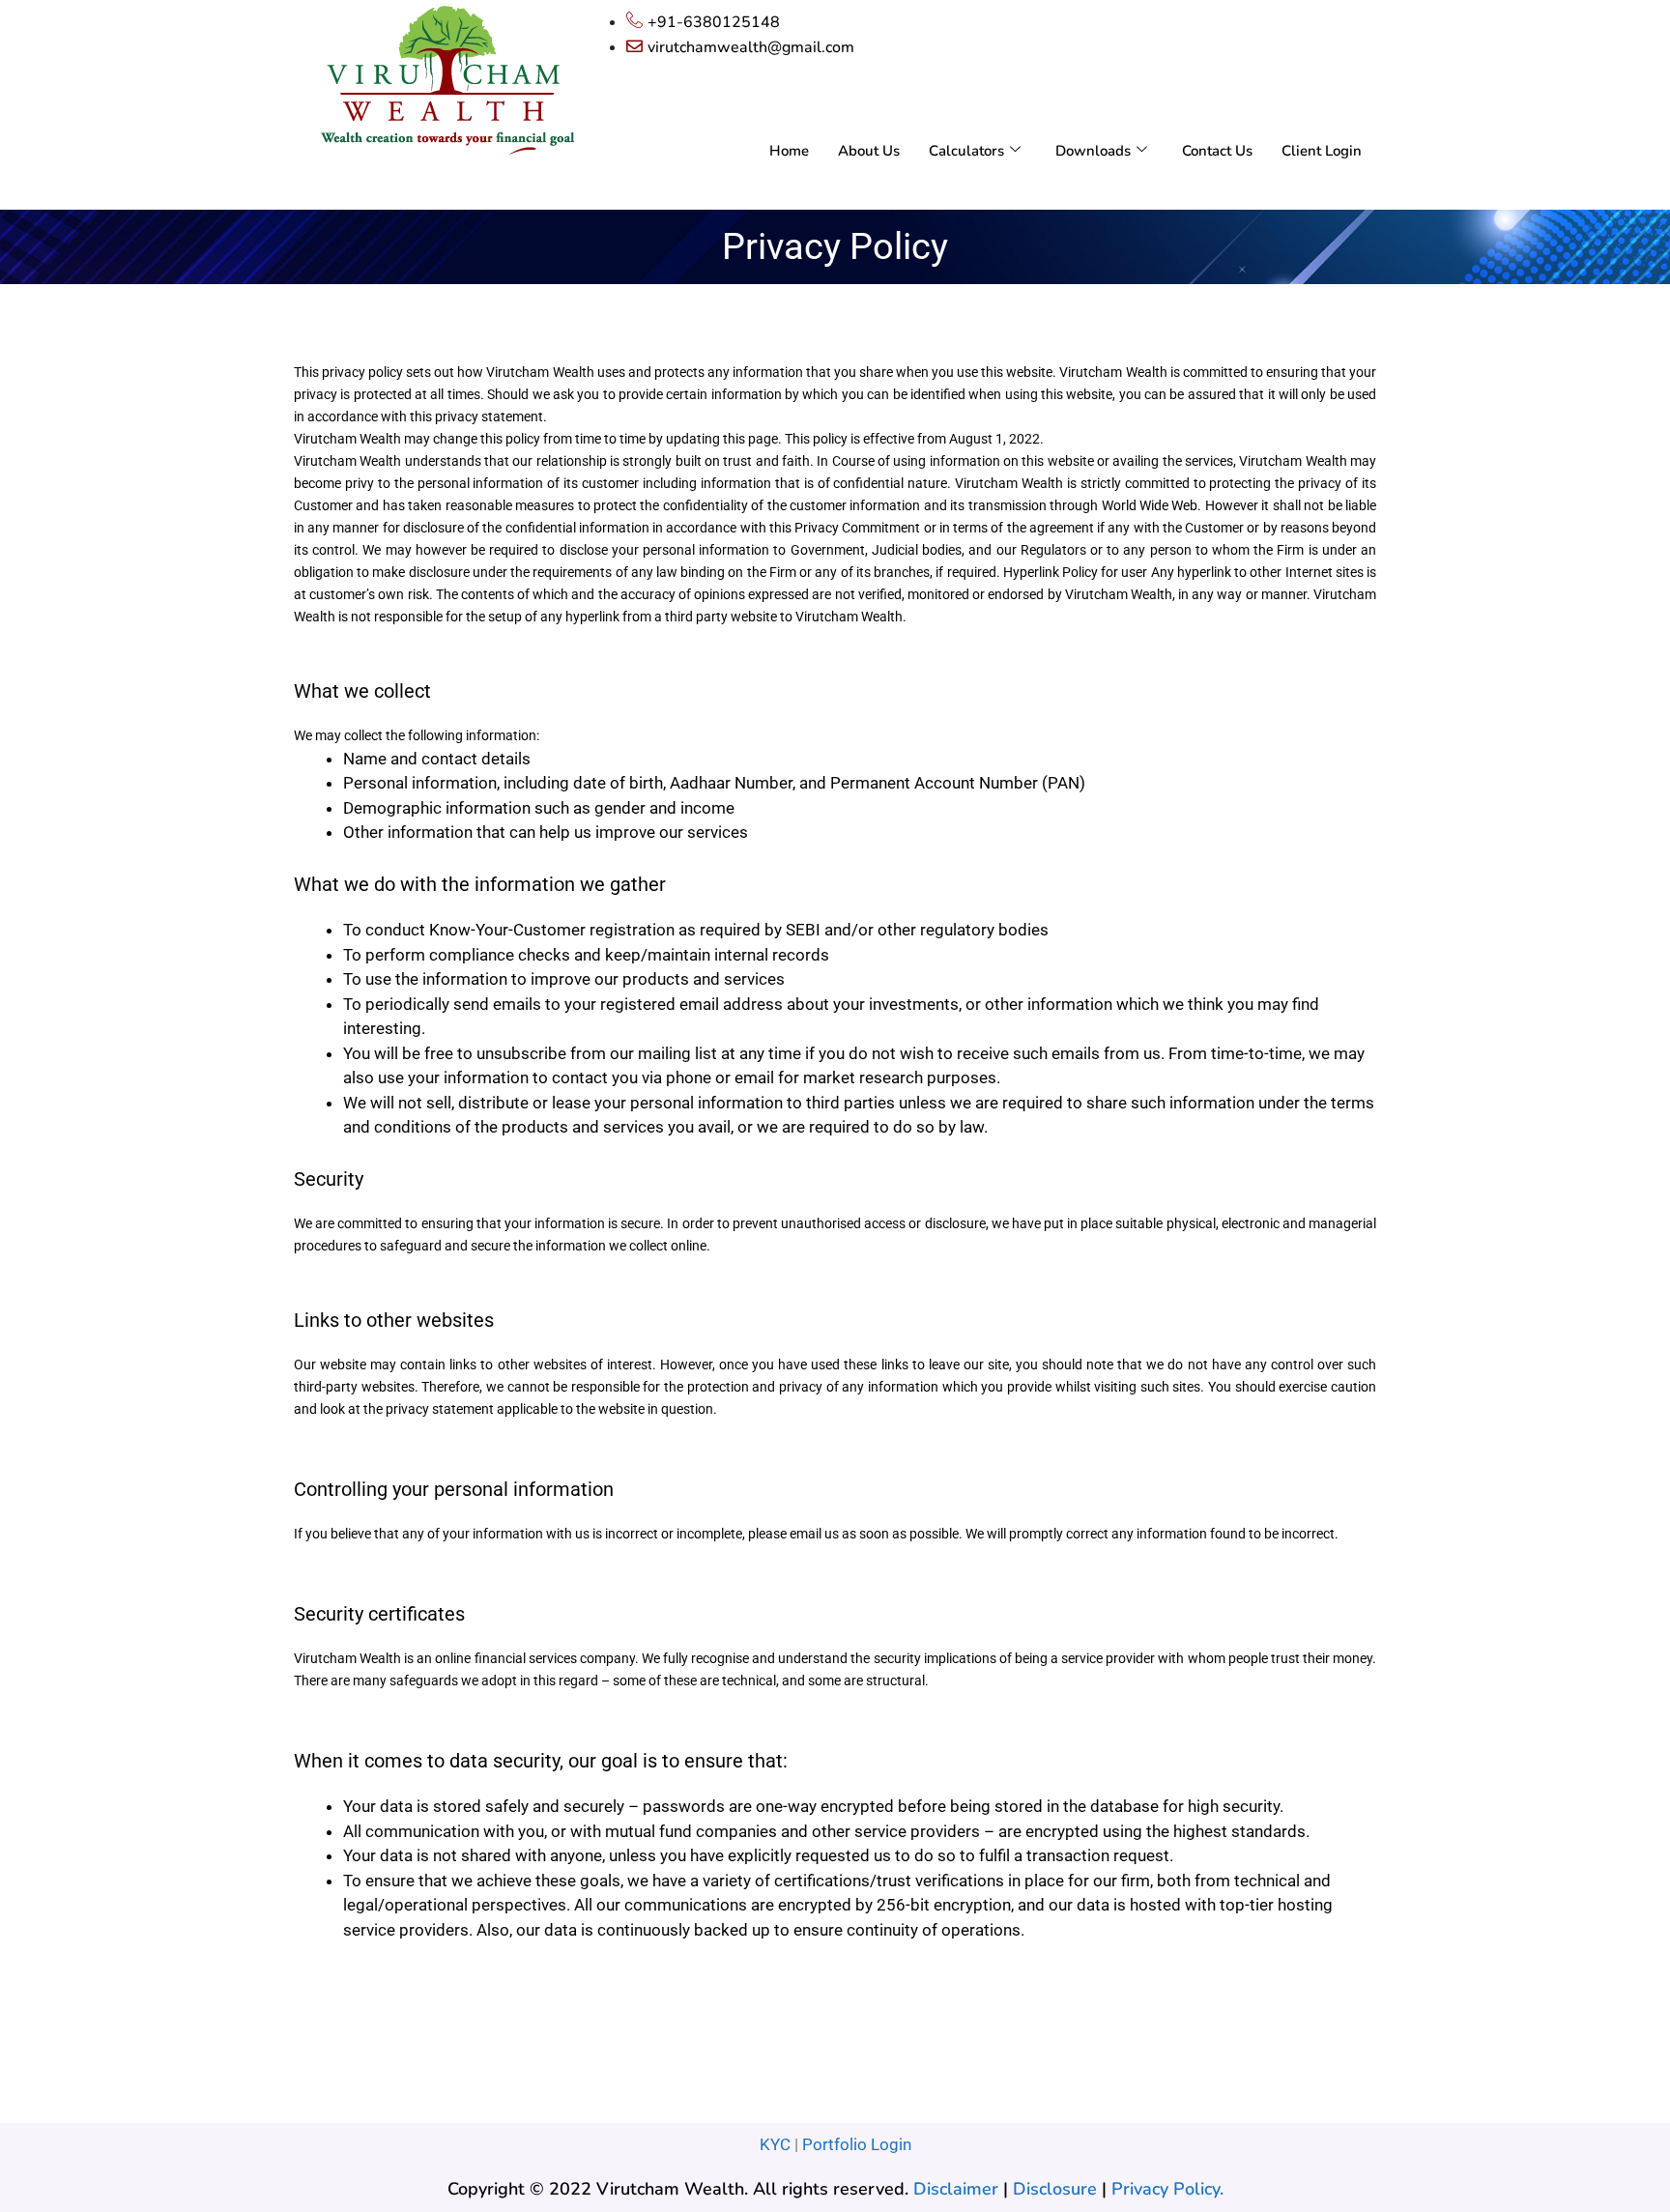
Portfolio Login (857, 2144)
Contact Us (1217, 151)
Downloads (1093, 151)
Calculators (966, 151)
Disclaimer (956, 2189)
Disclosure (1055, 2189)
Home (789, 151)
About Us (869, 151)
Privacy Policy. (1167, 2189)
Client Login (1322, 151)
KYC (775, 2144)
